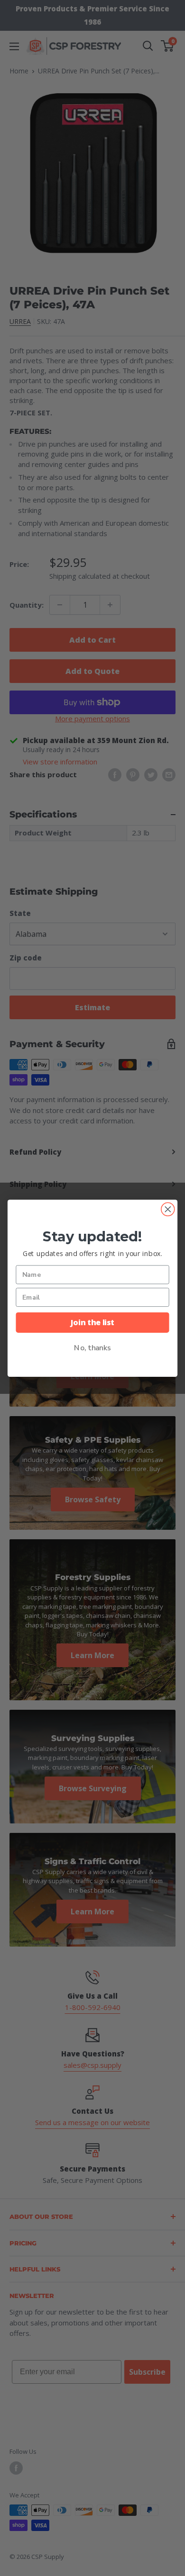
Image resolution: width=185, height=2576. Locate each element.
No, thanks (92, 1348)
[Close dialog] (168, 1209)
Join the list (92, 1322)
